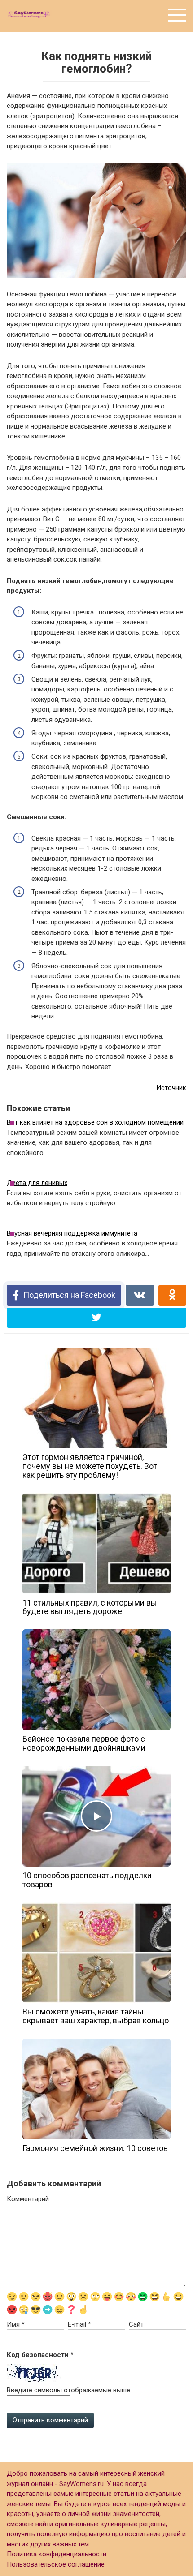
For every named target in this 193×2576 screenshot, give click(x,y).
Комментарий (28, 2199)
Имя (16, 2324)
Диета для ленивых (37, 1183)
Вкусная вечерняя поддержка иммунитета (72, 1233)
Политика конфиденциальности (57, 2554)
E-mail (79, 2324)
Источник (171, 1088)
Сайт (136, 2324)
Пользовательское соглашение (56, 2564)
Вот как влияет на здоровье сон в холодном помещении (95, 1122)
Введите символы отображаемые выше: (69, 2390)
